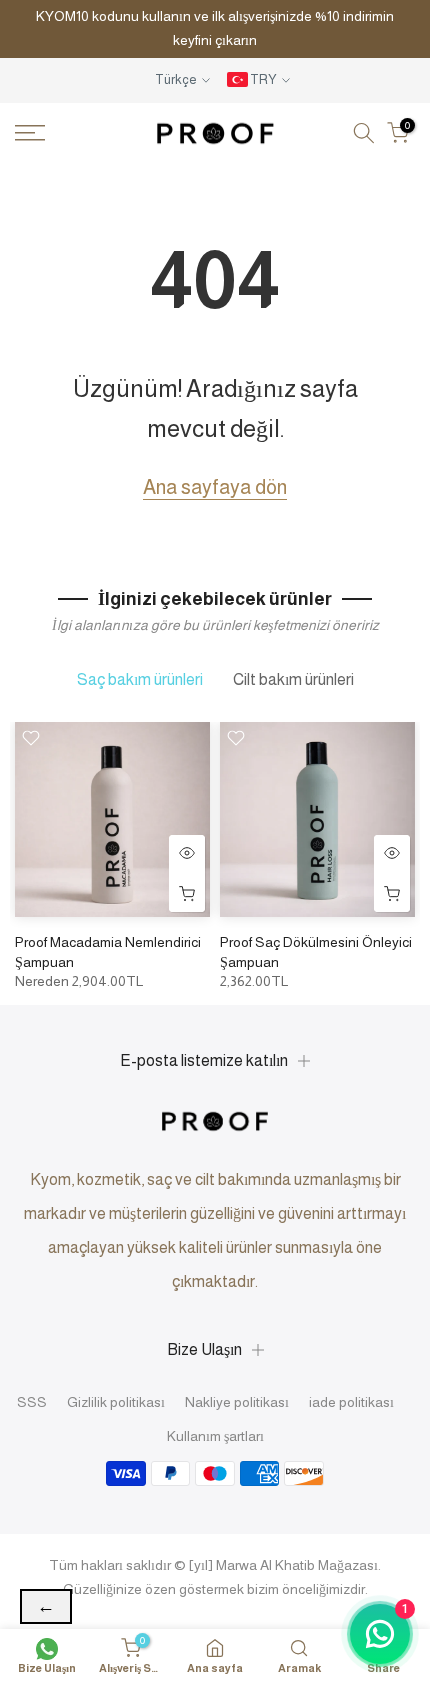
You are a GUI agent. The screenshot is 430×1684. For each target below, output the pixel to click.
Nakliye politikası (237, 1402)
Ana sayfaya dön (215, 487)
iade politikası (351, 1402)
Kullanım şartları (215, 1436)
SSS (32, 1402)
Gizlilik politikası (116, 1402)
